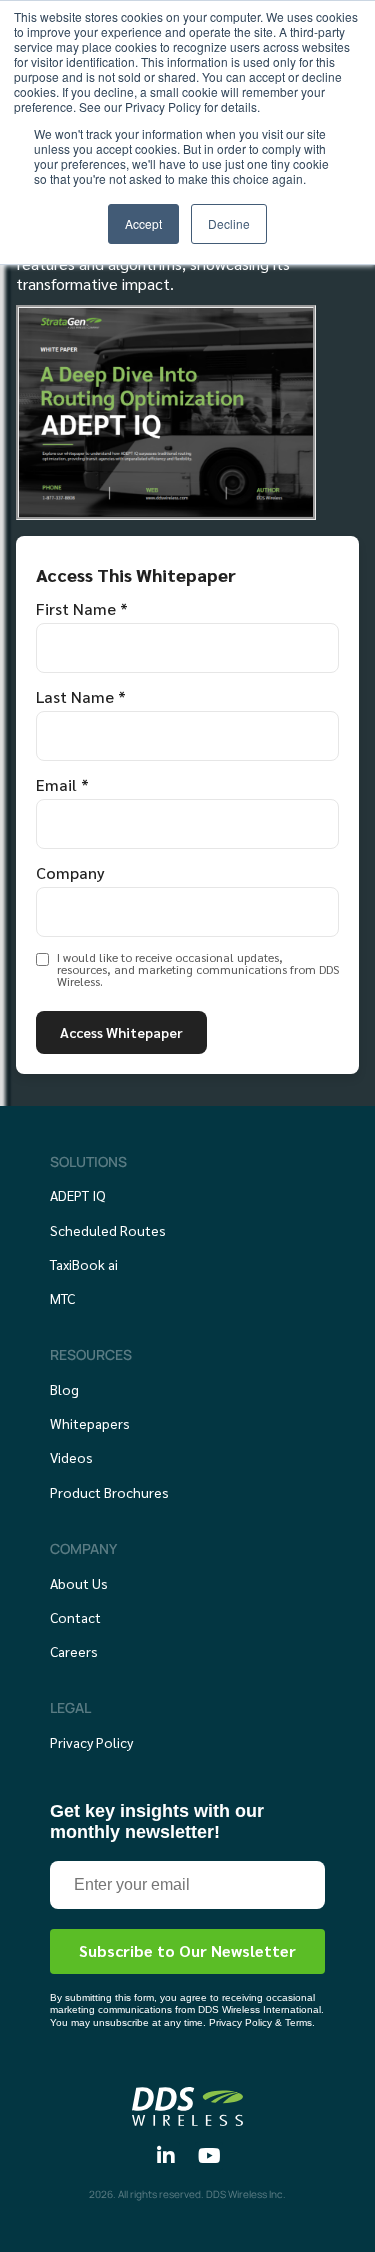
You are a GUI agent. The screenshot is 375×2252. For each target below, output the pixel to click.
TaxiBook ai (84, 1264)
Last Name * (81, 697)
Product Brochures (109, 1492)
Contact (75, 1617)
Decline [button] (229, 223)
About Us (79, 1583)
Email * (62, 785)
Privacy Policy (91, 1742)
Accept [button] (143, 223)
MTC (62, 1298)
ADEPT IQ (78, 1195)
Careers (74, 1651)
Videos (71, 1457)
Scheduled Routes (108, 1230)
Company (70, 873)
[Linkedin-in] (166, 2156)
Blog (64, 1389)
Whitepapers (90, 1423)
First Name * (82, 609)
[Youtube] (209, 2156)
